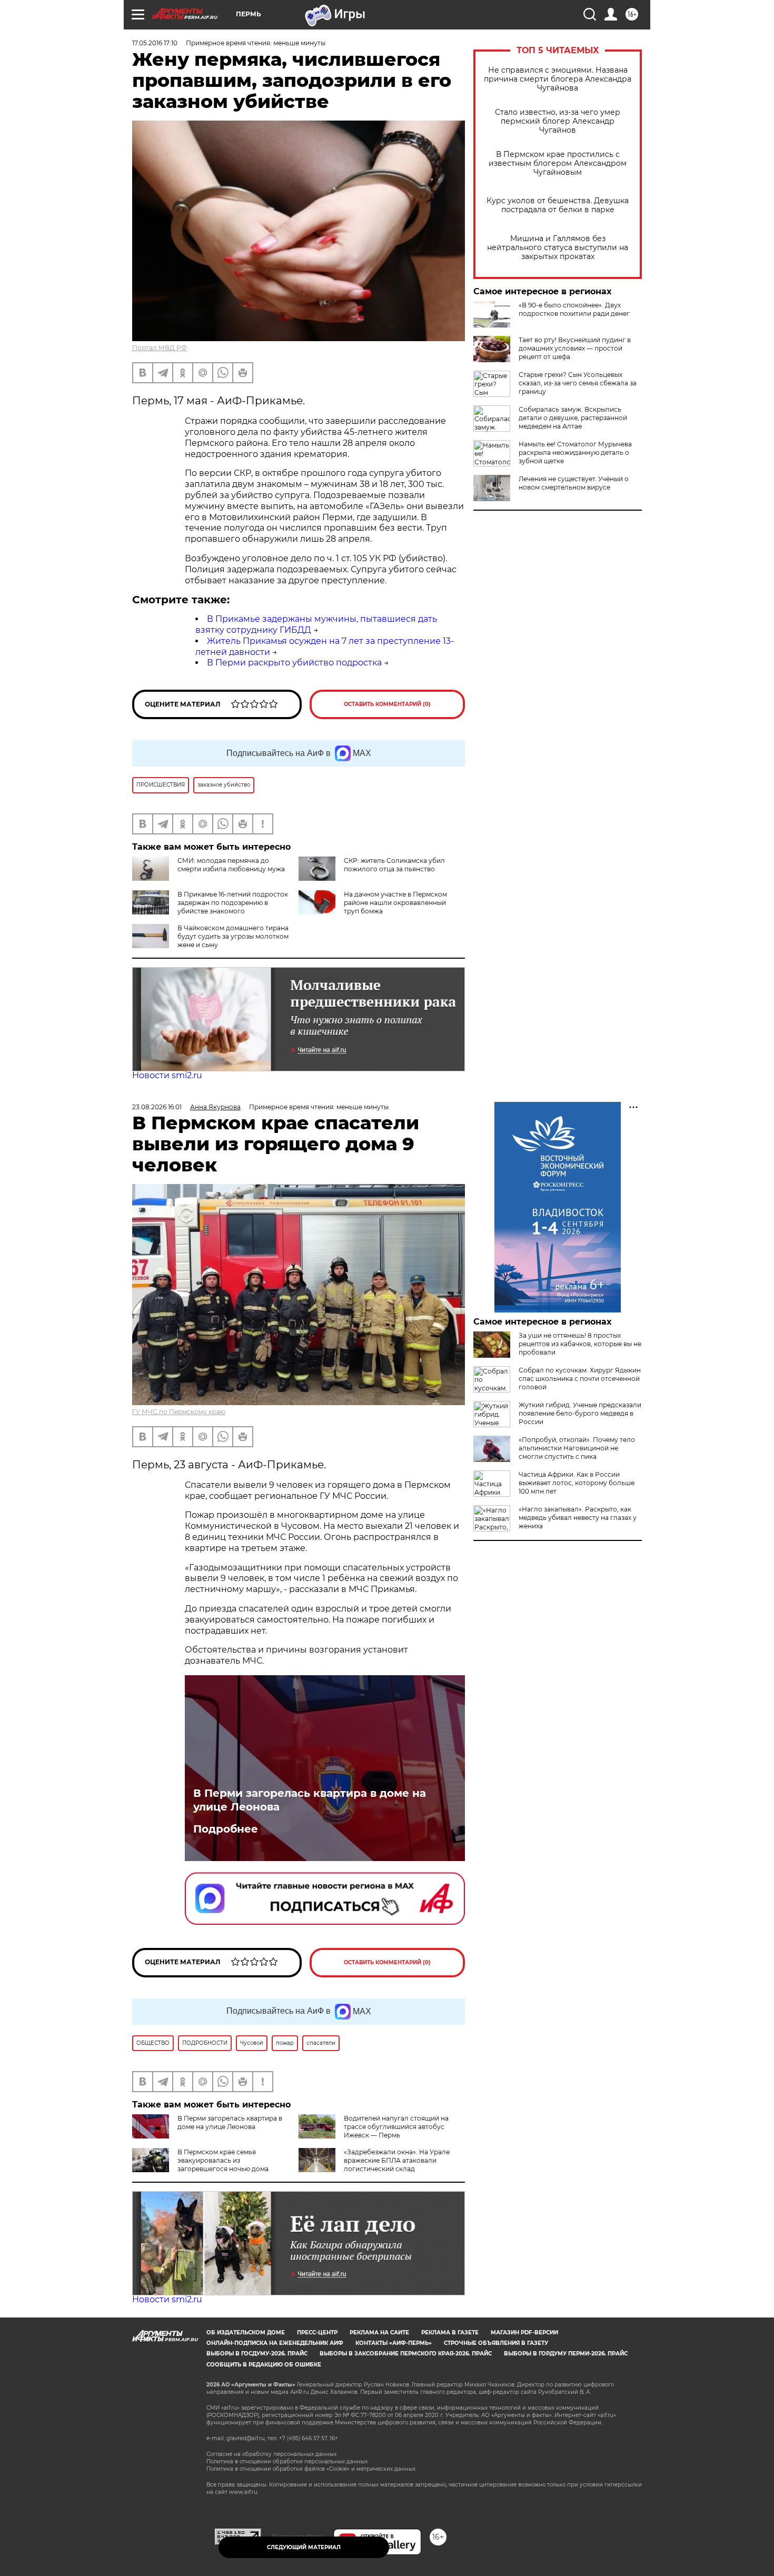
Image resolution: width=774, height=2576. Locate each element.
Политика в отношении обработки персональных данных (287, 2461)
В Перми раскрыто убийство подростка (294, 663)
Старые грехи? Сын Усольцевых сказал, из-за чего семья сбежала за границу (578, 383)
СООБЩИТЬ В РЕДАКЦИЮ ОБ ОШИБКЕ (264, 2365)
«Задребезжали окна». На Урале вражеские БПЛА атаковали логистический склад (397, 2160)
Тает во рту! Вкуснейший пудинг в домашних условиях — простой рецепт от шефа (575, 348)
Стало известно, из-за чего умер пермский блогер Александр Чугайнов (558, 121)
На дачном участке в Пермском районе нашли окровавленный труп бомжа (395, 903)
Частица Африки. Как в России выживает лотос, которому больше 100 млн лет (577, 1483)
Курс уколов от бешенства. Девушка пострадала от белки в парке (558, 205)
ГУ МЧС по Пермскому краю (179, 1412)
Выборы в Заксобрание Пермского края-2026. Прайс (406, 2354)
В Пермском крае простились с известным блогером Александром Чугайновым (558, 163)
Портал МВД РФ (160, 348)
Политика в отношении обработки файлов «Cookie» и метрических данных (311, 2469)
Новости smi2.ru (167, 1075)
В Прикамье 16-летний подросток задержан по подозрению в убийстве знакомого (233, 903)
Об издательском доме (246, 2333)
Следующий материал (304, 2547)
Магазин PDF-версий (524, 2333)
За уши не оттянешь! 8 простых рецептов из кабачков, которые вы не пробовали (580, 1344)
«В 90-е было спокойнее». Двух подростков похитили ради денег (574, 309)
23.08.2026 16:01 (157, 1107)
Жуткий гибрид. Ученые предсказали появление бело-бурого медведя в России (580, 1413)
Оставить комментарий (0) (387, 704)
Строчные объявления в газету (496, 2343)
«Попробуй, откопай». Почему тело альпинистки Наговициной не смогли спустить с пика (577, 1448)
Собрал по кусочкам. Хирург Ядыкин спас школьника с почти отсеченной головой (580, 1379)
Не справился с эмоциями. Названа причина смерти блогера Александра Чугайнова (558, 79)
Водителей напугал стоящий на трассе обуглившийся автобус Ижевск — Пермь (396, 2127)
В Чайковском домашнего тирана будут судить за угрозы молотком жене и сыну (233, 936)
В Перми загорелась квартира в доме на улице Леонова (310, 1800)
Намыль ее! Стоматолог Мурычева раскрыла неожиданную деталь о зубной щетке (575, 452)
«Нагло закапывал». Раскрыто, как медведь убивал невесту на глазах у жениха (578, 1518)
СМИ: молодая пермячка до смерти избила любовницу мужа (231, 865)
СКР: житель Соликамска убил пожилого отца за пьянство (394, 865)
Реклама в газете (450, 2333)
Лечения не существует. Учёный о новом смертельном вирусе (574, 483)
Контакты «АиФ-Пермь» (394, 2343)
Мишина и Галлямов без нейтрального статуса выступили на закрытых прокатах (558, 248)
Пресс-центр (317, 2333)
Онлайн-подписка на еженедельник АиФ (275, 2343)
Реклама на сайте (379, 2333)
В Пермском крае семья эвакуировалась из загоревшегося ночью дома (223, 2160)
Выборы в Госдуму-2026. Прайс (257, 2354)
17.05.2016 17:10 (155, 43)
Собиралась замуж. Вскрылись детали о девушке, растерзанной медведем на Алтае (573, 418)
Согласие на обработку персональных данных (271, 2454)
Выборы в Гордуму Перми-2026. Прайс (566, 2354)
